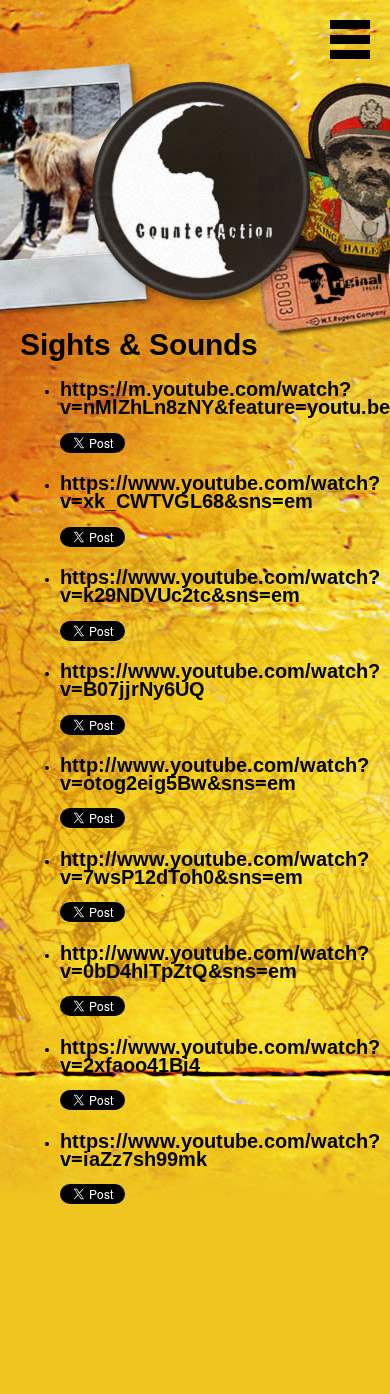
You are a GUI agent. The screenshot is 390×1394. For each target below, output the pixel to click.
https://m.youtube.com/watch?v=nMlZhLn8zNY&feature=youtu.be (225, 398)
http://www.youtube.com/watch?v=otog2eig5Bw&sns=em (214, 774)
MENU (350, 39)
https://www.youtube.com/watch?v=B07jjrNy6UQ (220, 680)
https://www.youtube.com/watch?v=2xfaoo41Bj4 (220, 1056)
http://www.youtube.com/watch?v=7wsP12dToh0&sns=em (214, 868)
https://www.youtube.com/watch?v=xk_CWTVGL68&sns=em (220, 492)
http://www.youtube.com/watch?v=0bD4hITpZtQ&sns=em (214, 962)
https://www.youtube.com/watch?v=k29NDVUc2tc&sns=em (220, 586)
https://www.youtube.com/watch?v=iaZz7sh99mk (220, 1150)
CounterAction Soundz (145, 40)
